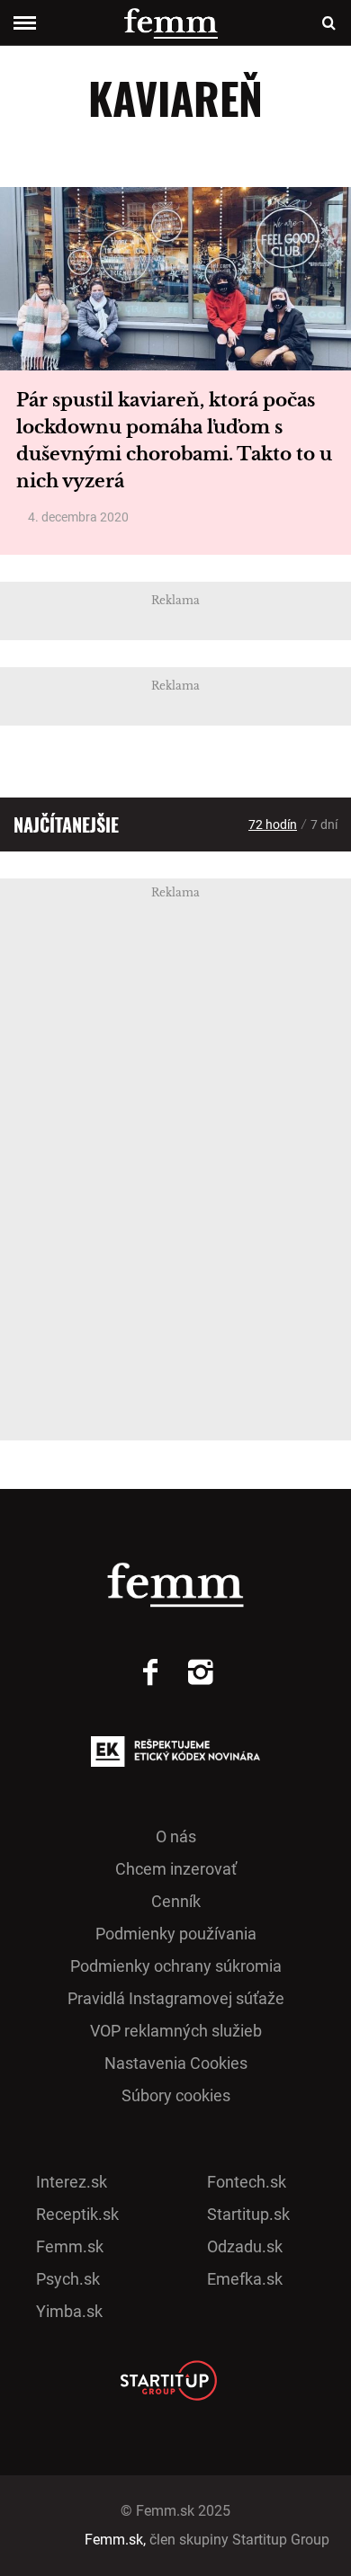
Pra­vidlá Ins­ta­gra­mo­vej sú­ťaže (176, 1998)
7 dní (324, 824)
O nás (176, 1836)
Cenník (176, 1901)
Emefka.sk (245, 2279)
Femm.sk (70, 2246)
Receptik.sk (77, 2214)
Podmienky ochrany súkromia (176, 1966)
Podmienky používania (176, 1934)
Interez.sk (72, 2182)
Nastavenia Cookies (176, 2063)
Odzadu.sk (245, 2246)
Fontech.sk (247, 2182)
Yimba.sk (69, 2311)
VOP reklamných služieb (176, 2031)
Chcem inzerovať (176, 1869)
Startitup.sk (248, 2214)
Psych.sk (68, 2279)
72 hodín (273, 824)
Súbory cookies (176, 2095)
